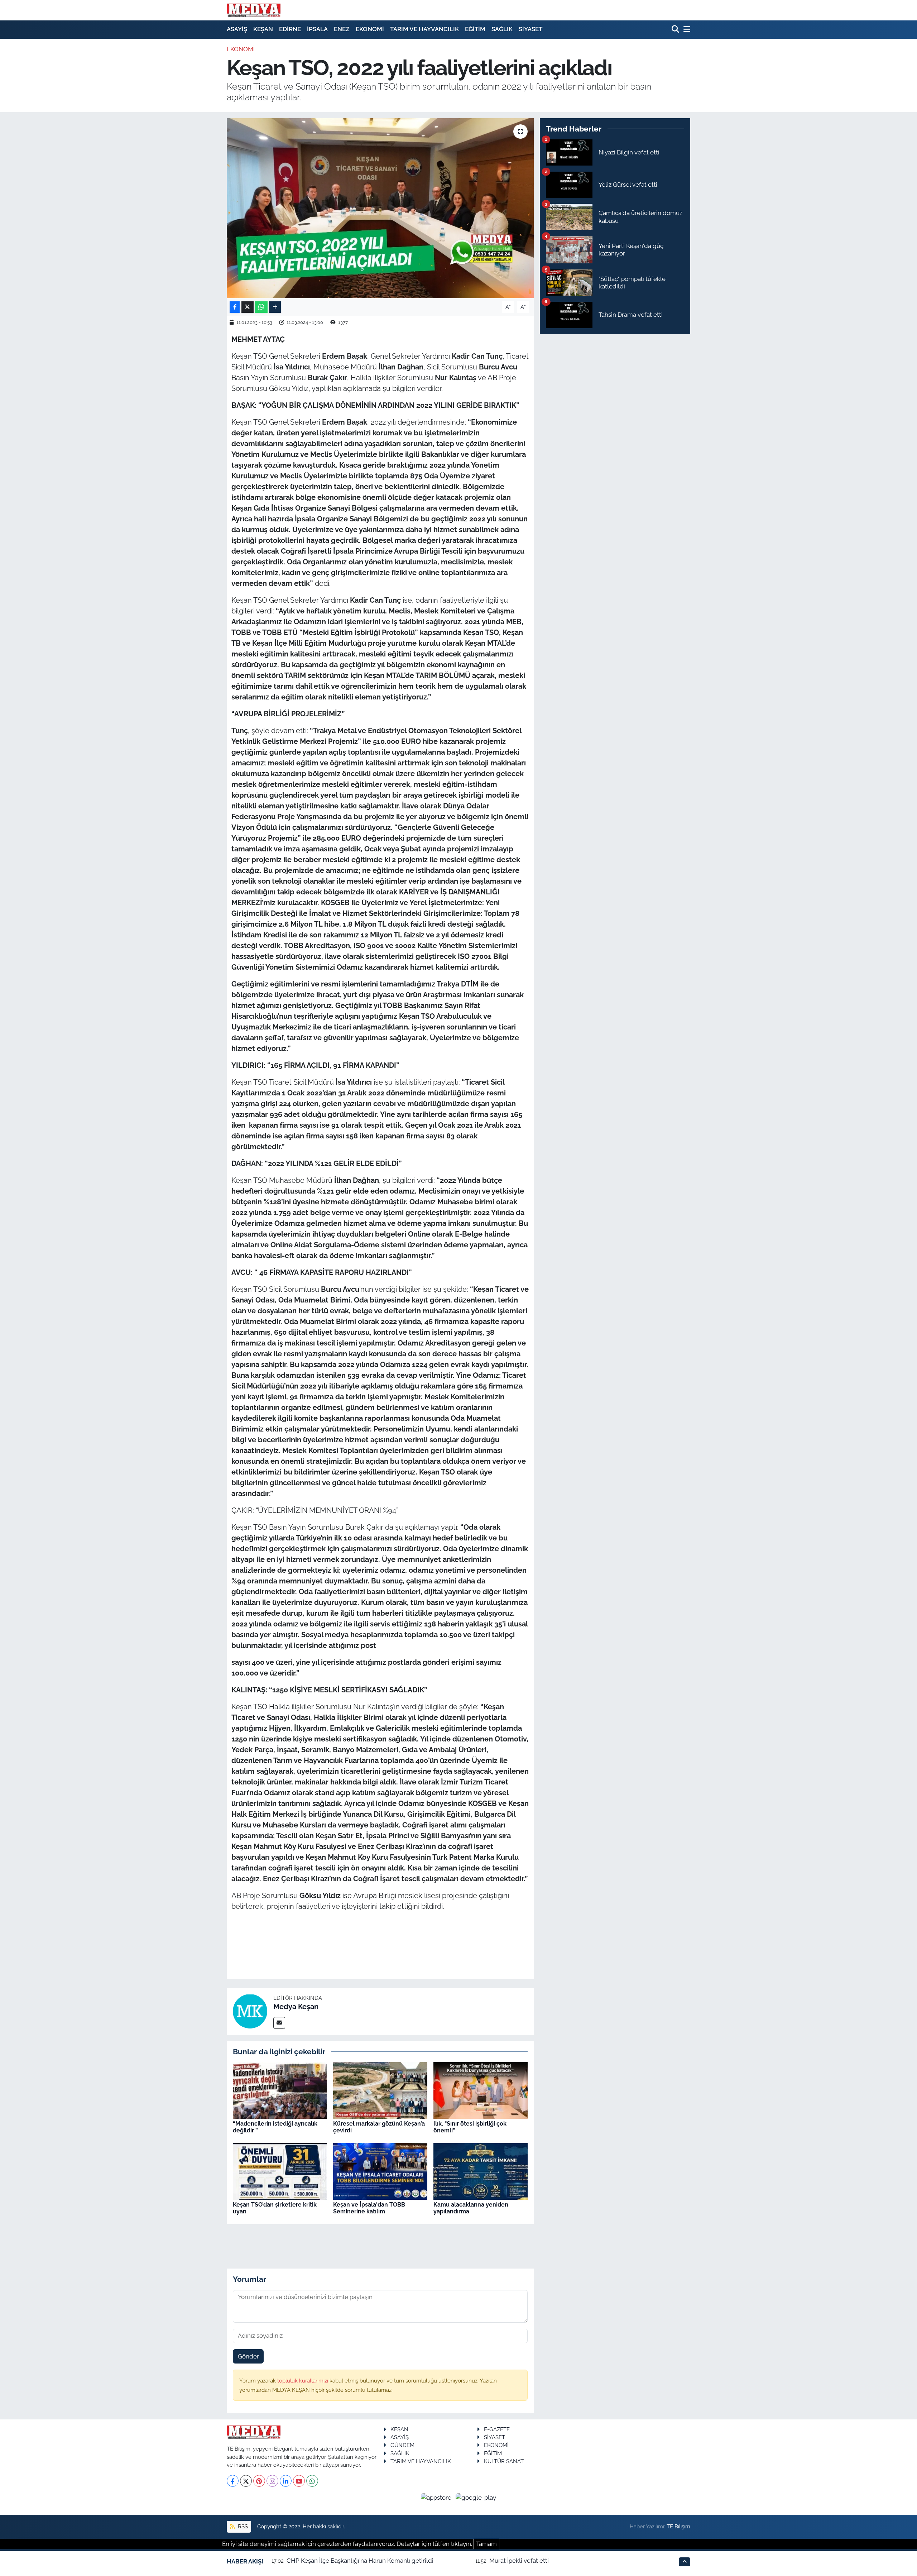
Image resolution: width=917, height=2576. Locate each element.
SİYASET (530, 29)
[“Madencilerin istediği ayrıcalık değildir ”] (280, 2090)
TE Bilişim (678, 2526)
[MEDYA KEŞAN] (254, 10)
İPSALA (317, 29)
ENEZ (342, 29)
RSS (242, 2526)
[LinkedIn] (286, 2481)
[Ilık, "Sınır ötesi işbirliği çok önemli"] (481, 2090)
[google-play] (476, 2497)
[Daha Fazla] (275, 307)
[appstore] (437, 2497)
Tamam (486, 2544)
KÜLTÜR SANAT (504, 2461)
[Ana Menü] (686, 30)
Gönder (248, 2356)
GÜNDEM (402, 2445)
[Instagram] (272, 2481)
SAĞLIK (502, 29)
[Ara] (676, 30)
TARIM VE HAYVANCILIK (424, 29)
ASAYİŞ (237, 29)
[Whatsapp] (312, 2481)
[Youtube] (299, 2481)
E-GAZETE (497, 2429)
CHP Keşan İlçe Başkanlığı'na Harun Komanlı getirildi (360, 2561)
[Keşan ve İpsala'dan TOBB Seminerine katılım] (380, 2171)
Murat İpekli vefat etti (519, 2561)
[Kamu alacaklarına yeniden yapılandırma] (481, 2171)
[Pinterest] (259, 2481)
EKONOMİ (370, 29)
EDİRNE (290, 29)
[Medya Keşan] (250, 2011)
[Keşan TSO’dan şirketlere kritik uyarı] (280, 2171)
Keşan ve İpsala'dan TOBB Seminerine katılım (369, 2208)
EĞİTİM (475, 29)
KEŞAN (263, 29)
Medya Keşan (296, 2007)
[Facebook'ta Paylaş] (235, 307)
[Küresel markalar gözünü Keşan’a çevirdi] (380, 2090)
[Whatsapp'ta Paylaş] (261, 307)
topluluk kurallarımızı (303, 2381)
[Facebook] (233, 2481)
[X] (246, 2481)
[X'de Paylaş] (248, 307)
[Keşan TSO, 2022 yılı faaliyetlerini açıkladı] (380, 208)
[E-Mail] (279, 2023)
